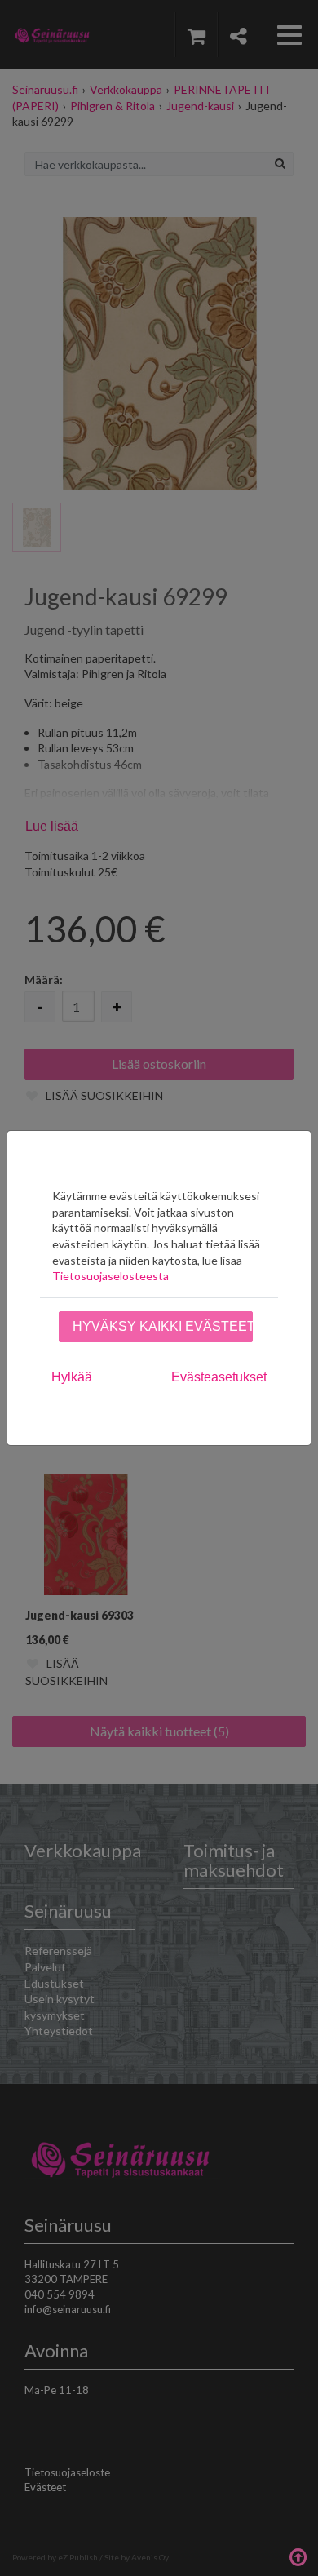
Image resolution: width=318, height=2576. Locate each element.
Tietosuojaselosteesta (110, 1276)
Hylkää (72, 1377)
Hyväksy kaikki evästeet (163, 1326)
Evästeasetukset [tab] (219, 1377)
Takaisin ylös (298, 2556)
